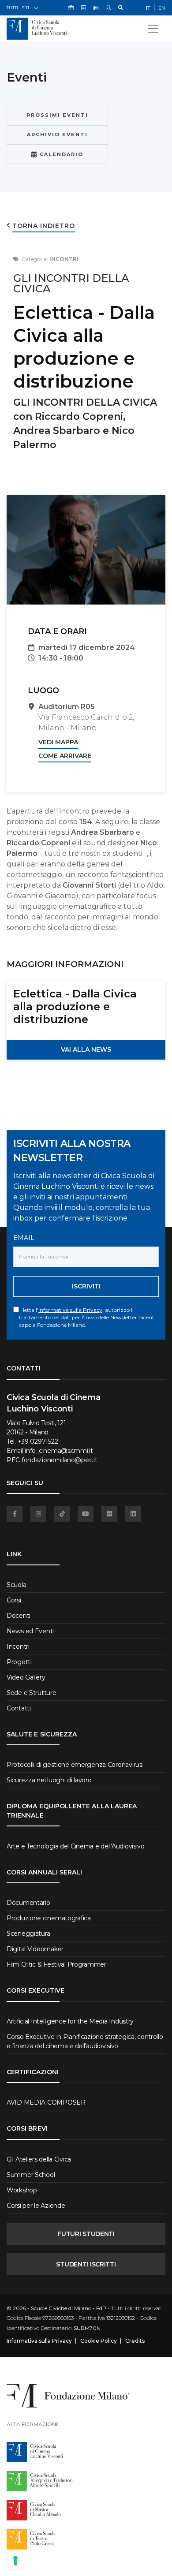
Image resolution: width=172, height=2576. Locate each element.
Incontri (18, 1646)
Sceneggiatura (28, 1934)
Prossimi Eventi (57, 115)
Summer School (31, 2175)
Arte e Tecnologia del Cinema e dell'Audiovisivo (76, 1846)
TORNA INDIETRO (44, 226)
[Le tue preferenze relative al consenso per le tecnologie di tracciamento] (15, 2561)
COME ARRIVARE (65, 756)
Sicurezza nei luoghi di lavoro (49, 1780)
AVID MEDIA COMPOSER (46, 2102)
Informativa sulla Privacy (70, 1310)
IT (148, 8)
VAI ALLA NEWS (86, 1049)
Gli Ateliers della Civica (39, 2159)
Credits (135, 2341)
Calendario (60, 154)
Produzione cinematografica (49, 1918)
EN (162, 8)
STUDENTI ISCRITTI (86, 2264)
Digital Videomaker (35, 1949)
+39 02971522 (38, 1441)
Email (24, 1238)
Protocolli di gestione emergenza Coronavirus (75, 1765)
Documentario (28, 1903)
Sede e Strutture (32, 1693)
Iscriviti (86, 1286)
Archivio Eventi (57, 134)
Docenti (19, 1616)
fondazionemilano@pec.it (60, 1460)
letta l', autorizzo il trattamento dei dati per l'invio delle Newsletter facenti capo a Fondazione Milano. (87, 1317)
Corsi (14, 1600)
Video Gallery (26, 1677)
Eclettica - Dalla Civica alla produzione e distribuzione (75, 1006)
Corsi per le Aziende (36, 2206)
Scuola (16, 1585)
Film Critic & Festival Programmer (56, 1964)
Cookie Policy (99, 2341)
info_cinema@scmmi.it (59, 1451)
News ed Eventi (30, 1631)
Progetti (19, 1662)
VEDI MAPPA (58, 742)
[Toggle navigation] (153, 29)
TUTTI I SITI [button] (18, 8)
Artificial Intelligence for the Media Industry (70, 2021)
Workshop (22, 2190)
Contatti (19, 1708)
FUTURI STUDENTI (86, 2234)
